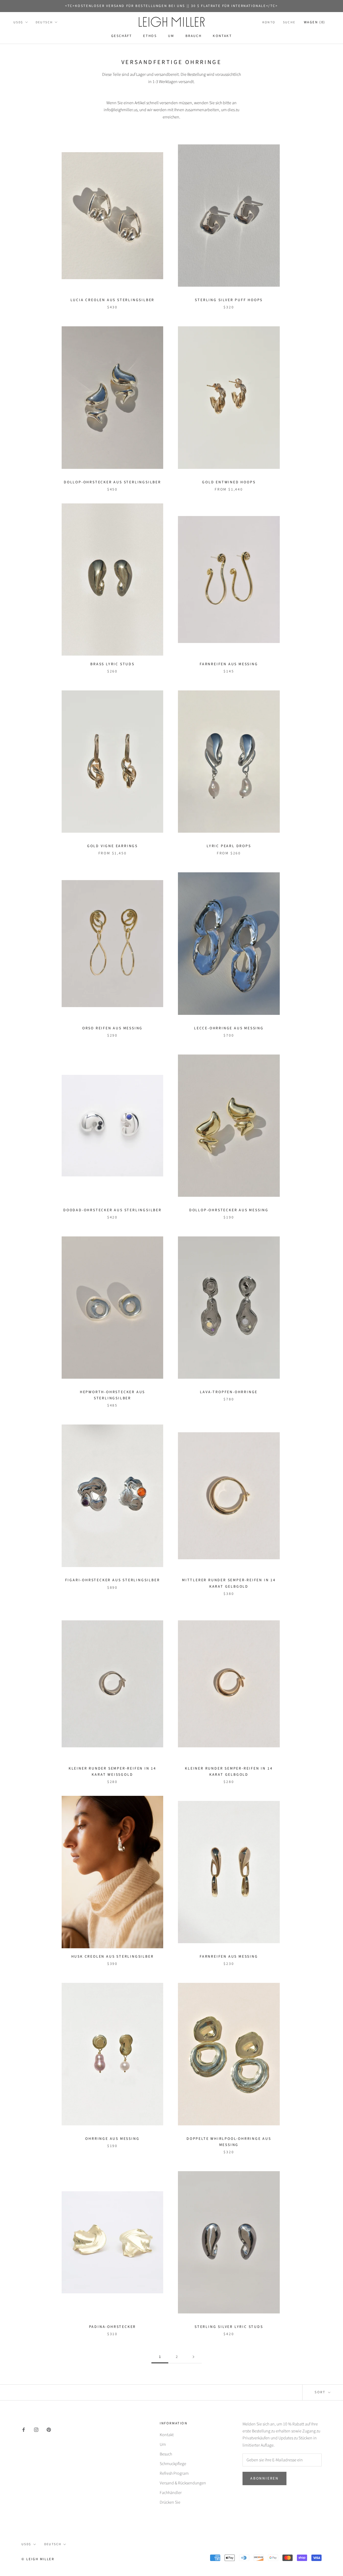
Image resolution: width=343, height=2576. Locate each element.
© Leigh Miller (38, 2559)
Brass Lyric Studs (112, 664)
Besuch (166, 2454)
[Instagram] (36, 2429)
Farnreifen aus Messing (229, 664)
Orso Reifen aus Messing (112, 1028)
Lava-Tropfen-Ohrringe (229, 1392)
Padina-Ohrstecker (113, 2327)
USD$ (18, 22)
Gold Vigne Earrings (112, 846)
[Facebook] (24, 2429)
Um (171, 36)
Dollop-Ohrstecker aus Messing (229, 1210)
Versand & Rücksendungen (183, 2483)
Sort (321, 2392)
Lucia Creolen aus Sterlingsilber (113, 300)
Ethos (150, 36)
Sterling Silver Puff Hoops (229, 300)
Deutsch (44, 22)
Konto (269, 22)
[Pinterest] (49, 2429)
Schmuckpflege (173, 2464)
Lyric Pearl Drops (229, 846)
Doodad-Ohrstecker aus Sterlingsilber (112, 1210)
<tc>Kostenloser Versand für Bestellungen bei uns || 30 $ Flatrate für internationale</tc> (171, 6)
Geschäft (122, 36)
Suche (289, 22)
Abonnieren (264, 2478)
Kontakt (222, 36)
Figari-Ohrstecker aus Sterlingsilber (113, 1580)
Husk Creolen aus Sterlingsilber (113, 1957)
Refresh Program (174, 2473)
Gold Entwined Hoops (229, 482)
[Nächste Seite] (193, 2357)
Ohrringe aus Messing (112, 2139)
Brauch (194, 36)
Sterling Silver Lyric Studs (229, 2327)
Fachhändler (171, 2493)
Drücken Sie (170, 2502)
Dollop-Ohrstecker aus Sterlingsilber (112, 482)
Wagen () (315, 22)
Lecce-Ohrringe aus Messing (229, 1028)
